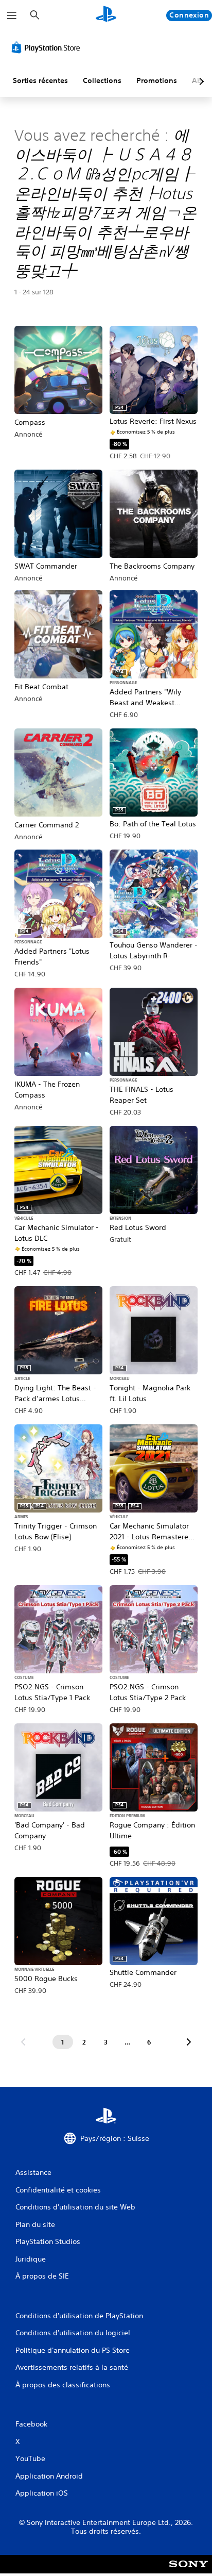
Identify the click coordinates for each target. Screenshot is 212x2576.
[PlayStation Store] (48, 47)
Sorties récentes (40, 80)
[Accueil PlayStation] (106, 15)
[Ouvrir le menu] (12, 15)
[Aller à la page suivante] (189, 2042)
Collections (102, 80)
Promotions (157, 80)
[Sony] (189, 2571)
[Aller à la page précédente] (23, 2042)
